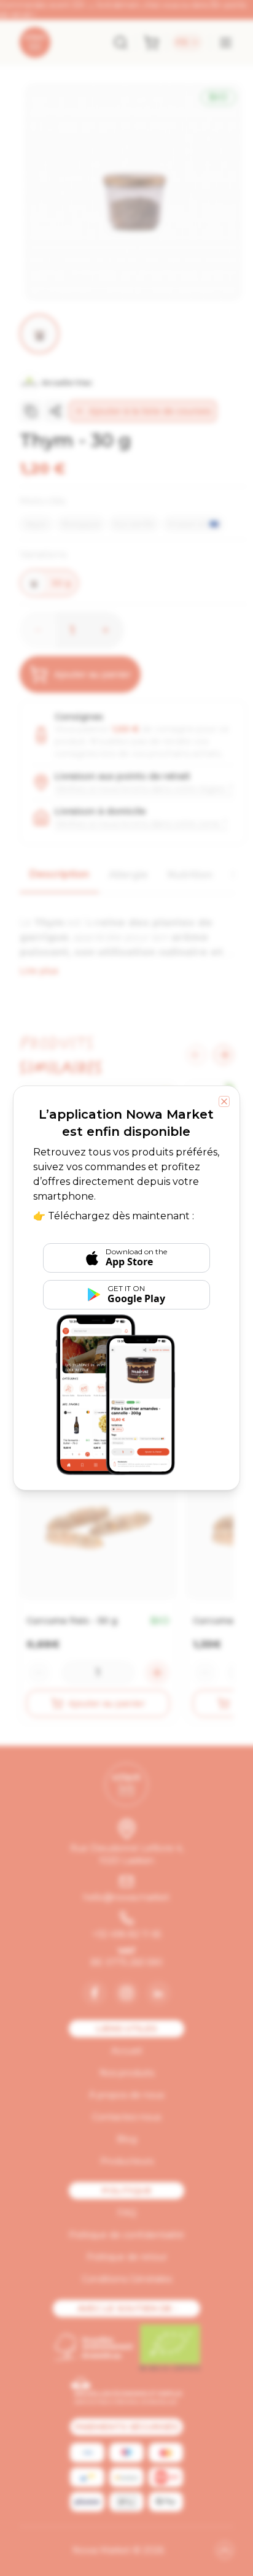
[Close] (224, 1101)
